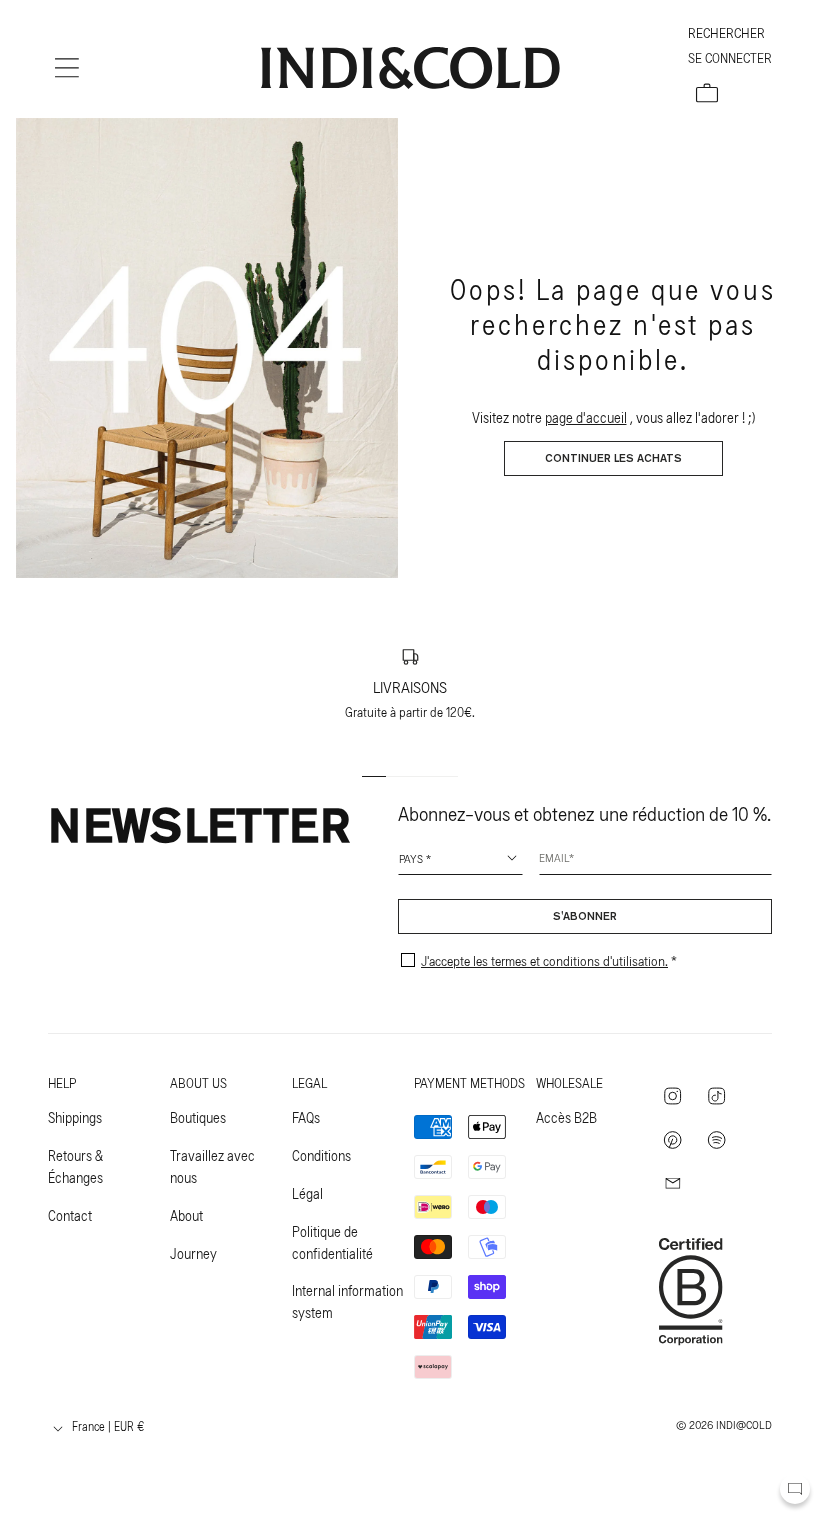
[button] (67, 68)
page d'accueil (586, 417)
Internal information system (347, 1301)
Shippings (75, 1117)
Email (554, 857)
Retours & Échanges (75, 1166)
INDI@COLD (744, 1424)
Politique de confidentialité (332, 1242)
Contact (70, 1215)
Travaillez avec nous (212, 1166)
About (186, 1215)
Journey (193, 1253)
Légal (307, 1193)
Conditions (321, 1155)
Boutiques (198, 1117)
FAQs (306, 1117)
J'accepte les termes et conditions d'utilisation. (544, 960)
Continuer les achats (613, 459)
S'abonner (585, 917)
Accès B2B (566, 1117)
